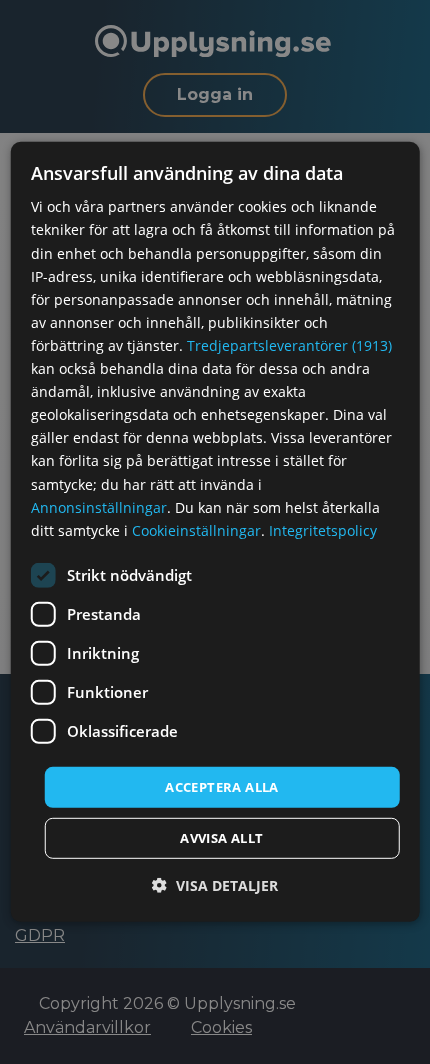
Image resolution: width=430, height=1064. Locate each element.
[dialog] (215, 532)
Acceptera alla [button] (222, 787)
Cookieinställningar (196, 530)
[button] (215, 885)
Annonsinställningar (99, 506)
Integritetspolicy (323, 530)
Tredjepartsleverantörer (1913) (289, 345)
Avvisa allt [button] (221, 838)
